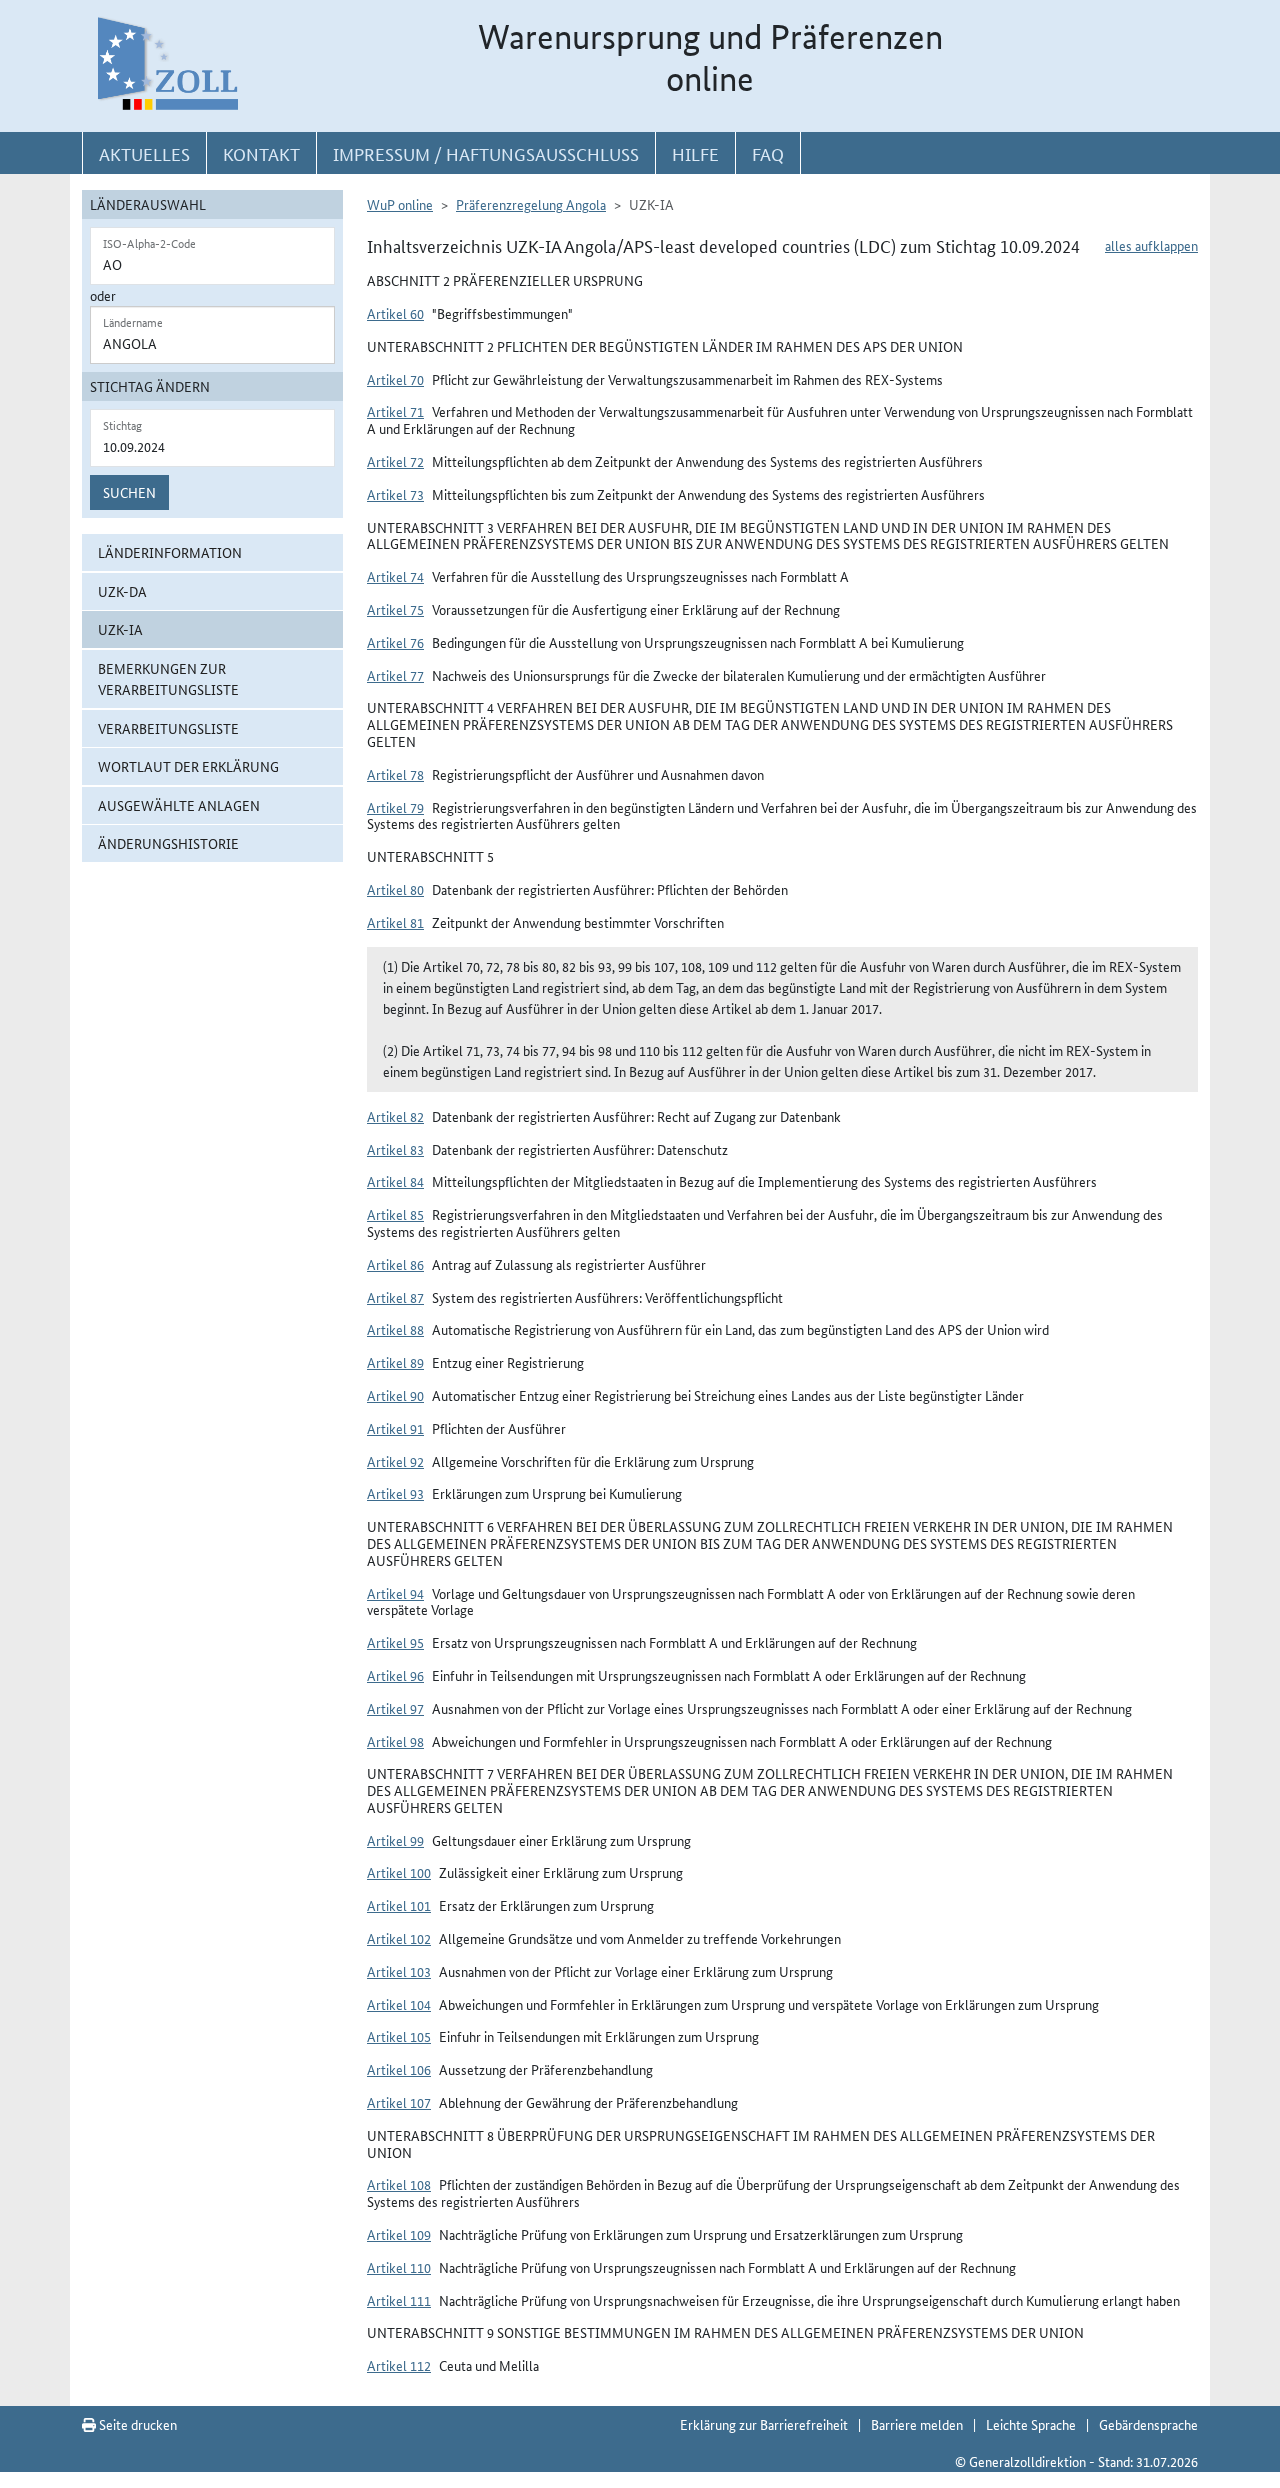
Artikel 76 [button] (395, 642)
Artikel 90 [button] (395, 1395)
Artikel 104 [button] (399, 2004)
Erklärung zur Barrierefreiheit (764, 2424)
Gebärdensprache (1148, 2424)
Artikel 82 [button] (395, 1116)
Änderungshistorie (168, 843)
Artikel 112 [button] (399, 2365)
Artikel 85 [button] (395, 1214)
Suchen (129, 492)
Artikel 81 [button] (395, 922)
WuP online (400, 204)
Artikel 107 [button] (399, 2102)
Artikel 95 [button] (395, 1642)
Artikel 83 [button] (395, 1149)
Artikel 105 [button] (399, 2036)
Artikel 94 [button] (395, 1593)
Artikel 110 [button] (399, 2267)
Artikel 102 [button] (399, 1938)
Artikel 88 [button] (395, 1329)
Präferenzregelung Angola (531, 204)
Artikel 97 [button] (395, 1708)
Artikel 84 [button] (395, 1181)
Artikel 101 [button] (399, 1905)
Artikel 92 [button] (395, 1461)
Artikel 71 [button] (395, 411)
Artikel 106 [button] (399, 2069)
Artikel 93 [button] (395, 1493)
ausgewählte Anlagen (179, 805)
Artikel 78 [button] (395, 774)
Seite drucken (136, 2424)
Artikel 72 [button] (395, 461)
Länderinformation (170, 552)
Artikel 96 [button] (395, 1675)
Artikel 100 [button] (399, 1872)
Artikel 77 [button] (395, 675)
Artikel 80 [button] (395, 889)
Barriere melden (917, 2424)
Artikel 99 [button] (395, 1840)
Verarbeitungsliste (168, 728)
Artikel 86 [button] (395, 1264)
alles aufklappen (1151, 245)
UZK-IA (120, 629)
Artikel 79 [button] (395, 807)
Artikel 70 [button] (395, 379)
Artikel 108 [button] (399, 2184)
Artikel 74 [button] (395, 576)
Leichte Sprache (1031, 2424)
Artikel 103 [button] (399, 1971)
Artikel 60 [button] (395, 313)
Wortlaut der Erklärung (188, 766)
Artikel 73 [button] (395, 494)
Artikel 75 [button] (395, 609)
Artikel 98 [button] (395, 1741)
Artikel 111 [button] (399, 2300)
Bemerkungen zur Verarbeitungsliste (168, 678)
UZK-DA (122, 591)
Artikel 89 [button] (395, 1362)
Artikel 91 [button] (395, 1428)
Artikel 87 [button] (395, 1297)
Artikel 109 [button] (399, 2234)
